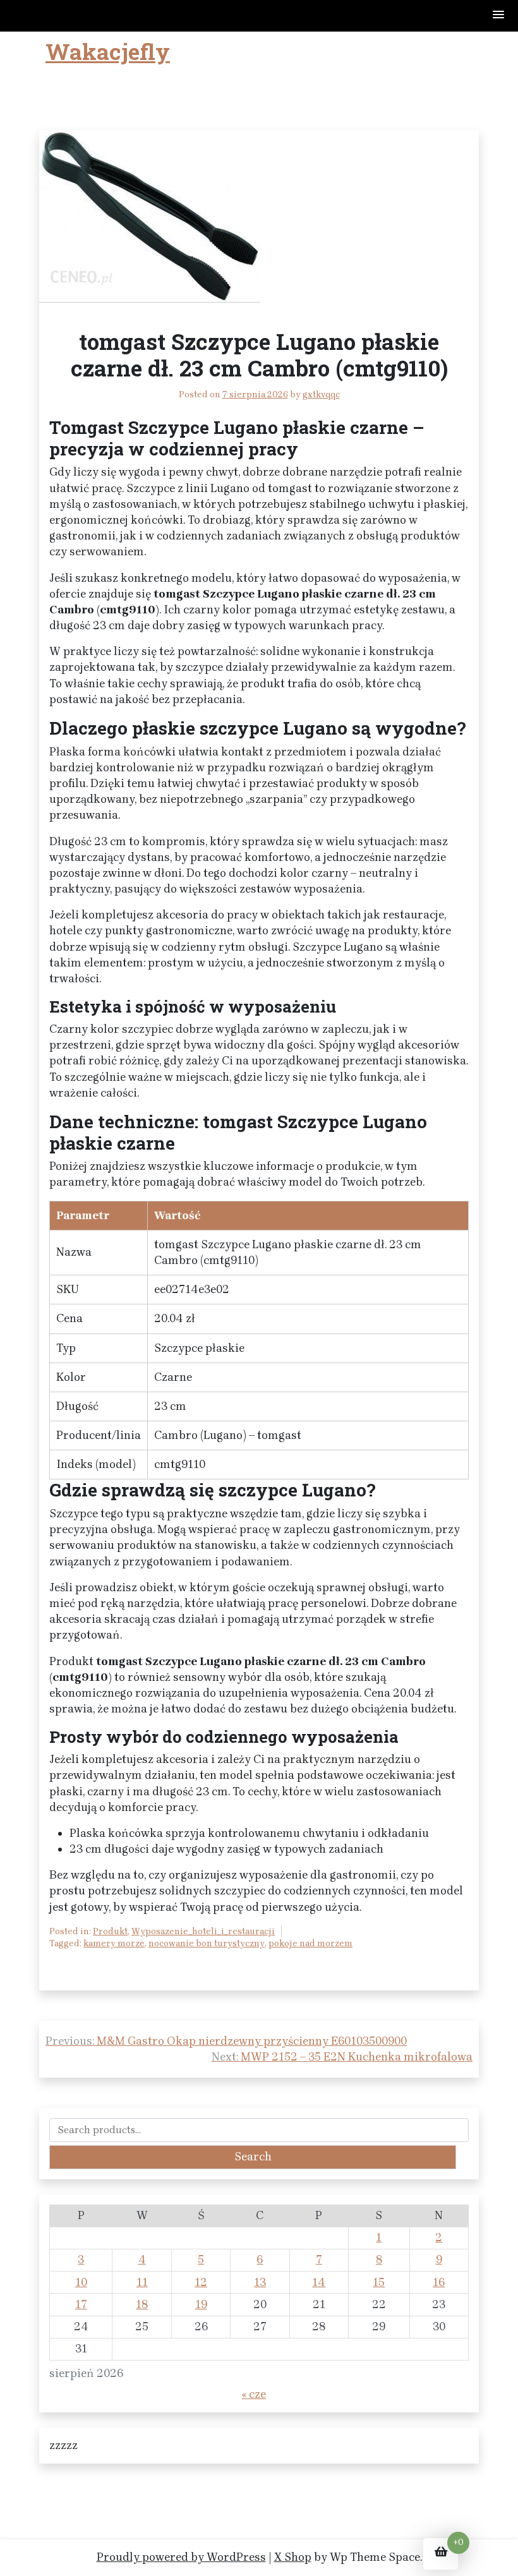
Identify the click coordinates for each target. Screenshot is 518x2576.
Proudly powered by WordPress (181, 2557)
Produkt (110, 1931)
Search (253, 2157)
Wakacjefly (108, 51)
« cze (254, 2394)
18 (142, 2304)
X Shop (293, 2557)
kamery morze (114, 1943)
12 (201, 2282)
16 (439, 2282)
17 (81, 2304)
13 (260, 2282)
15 (379, 2282)
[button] (499, 15)
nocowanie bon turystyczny (207, 1943)
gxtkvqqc (321, 394)
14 (319, 2282)
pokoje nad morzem (310, 1943)
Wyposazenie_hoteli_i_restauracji (203, 1931)
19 (201, 2304)
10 (81, 2282)
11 (142, 2282)
